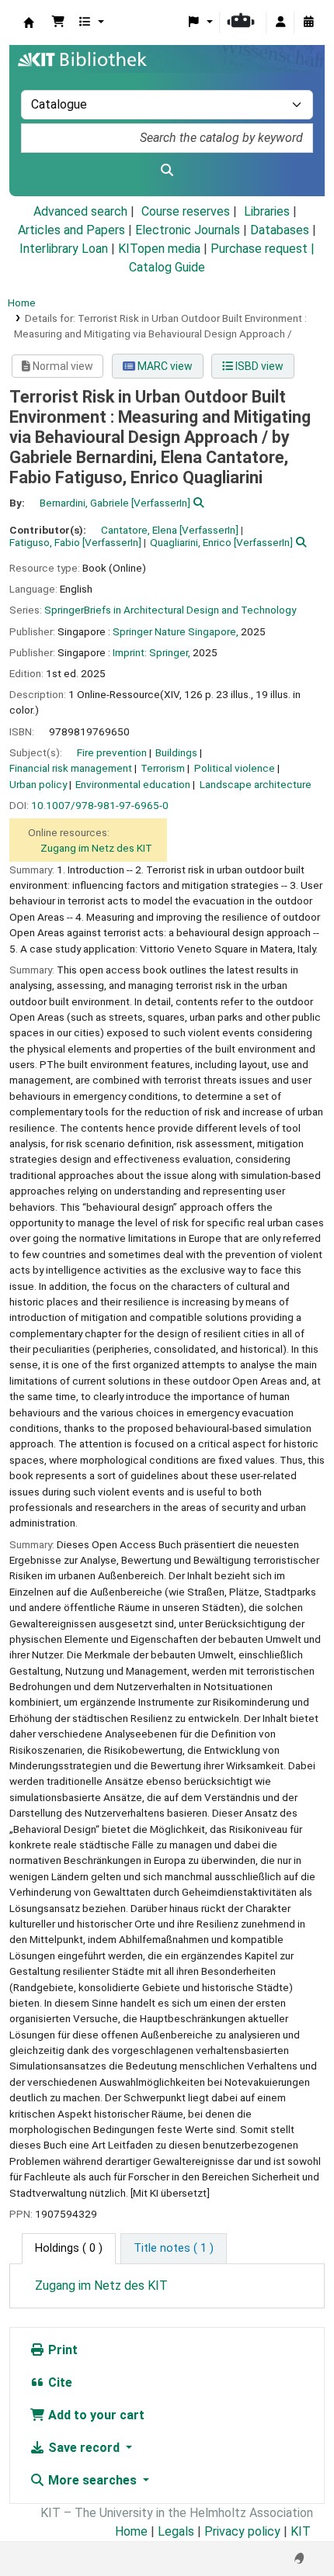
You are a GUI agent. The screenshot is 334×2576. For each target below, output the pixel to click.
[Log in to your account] (280, 22)
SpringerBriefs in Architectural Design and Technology (170, 610)
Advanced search (80, 211)
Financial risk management (71, 768)
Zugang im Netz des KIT (96, 848)
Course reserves (186, 211)
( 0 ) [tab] (69, 2248)
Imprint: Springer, (151, 652)
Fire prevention (112, 752)
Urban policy (38, 784)
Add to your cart (95, 2415)
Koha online (29, 22)
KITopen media (159, 249)
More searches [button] (92, 2480)
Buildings (176, 752)
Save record (84, 2448)
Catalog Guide (167, 267)
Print (61, 2350)
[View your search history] (308, 22)
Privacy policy (242, 2531)
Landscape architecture (256, 784)
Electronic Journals (188, 230)
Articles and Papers (71, 230)
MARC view (164, 366)
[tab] (174, 2249)
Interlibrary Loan (64, 249)
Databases (280, 230)
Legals (176, 2531)
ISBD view (258, 366)
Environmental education (133, 784)
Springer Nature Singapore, (176, 631)
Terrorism (163, 768)
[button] (58, 22)
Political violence (235, 768)
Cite (59, 2382)
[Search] (167, 171)
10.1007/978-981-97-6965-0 (100, 805)
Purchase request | (263, 249)
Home (22, 303)
